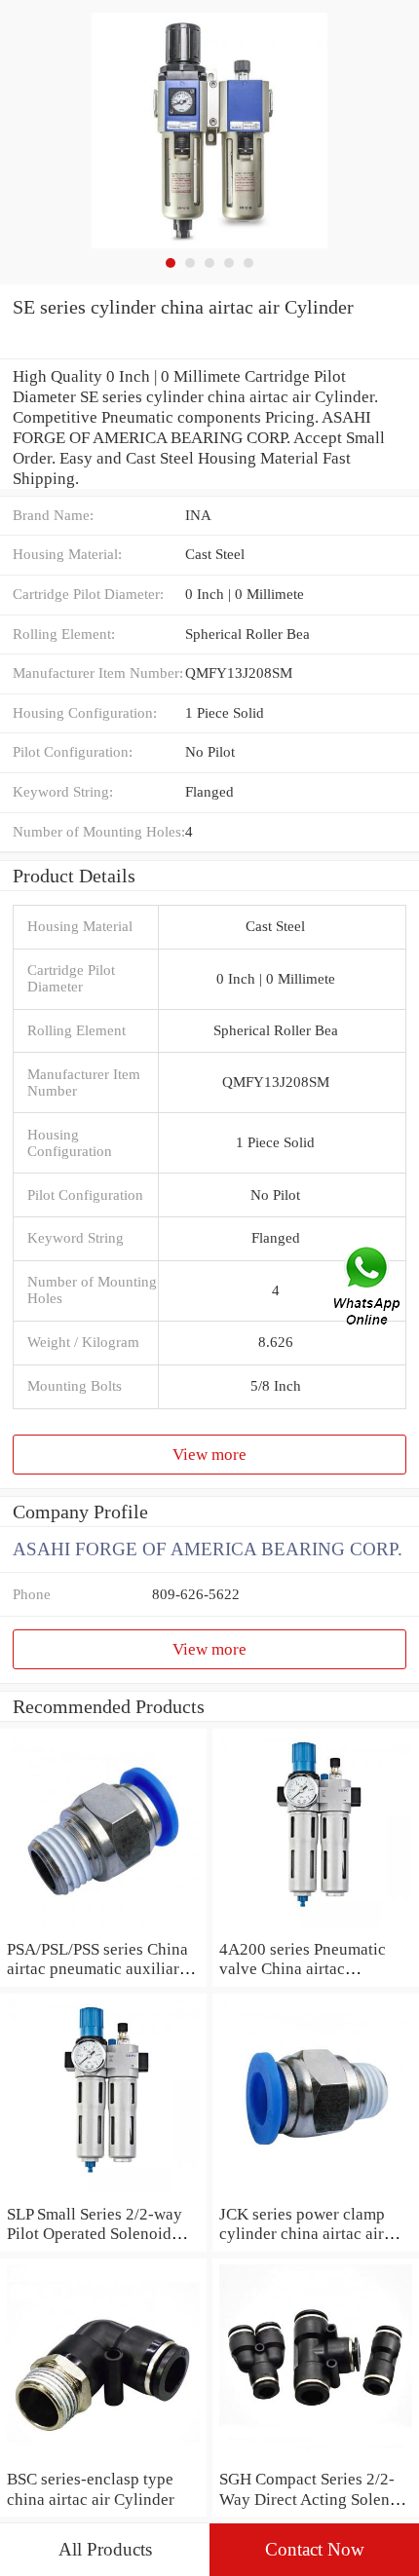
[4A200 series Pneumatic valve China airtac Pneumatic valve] (316, 1928)
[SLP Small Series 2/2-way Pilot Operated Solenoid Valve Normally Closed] (103, 2193)
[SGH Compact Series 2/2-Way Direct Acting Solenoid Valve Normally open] (316, 2458)
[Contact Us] (368, 1288)
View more (209, 1454)
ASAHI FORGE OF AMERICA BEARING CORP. (208, 1549)
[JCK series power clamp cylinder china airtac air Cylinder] (316, 2193)
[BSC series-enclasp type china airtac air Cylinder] (103, 2458)
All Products (105, 2549)
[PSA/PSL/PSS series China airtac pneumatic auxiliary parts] (103, 1928)
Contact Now (315, 2549)
